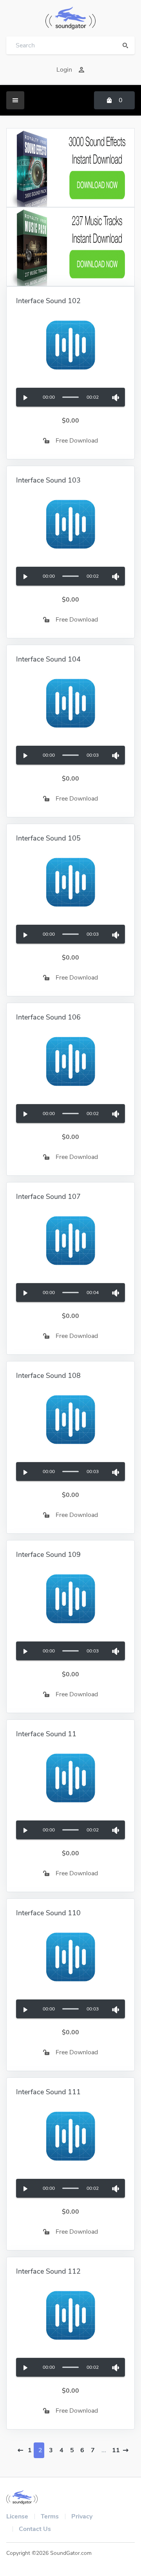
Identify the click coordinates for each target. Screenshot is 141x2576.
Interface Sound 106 (48, 1017)
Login (64, 70)
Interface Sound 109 (48, 1555)
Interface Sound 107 (48, 1197)
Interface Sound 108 (48, 1376)
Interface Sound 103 (48, 480)
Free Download (77, 441)
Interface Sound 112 (48, 2271)
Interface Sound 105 (48, 838)
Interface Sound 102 (48, 301)
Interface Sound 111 (48, 2092)
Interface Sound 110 (48, 1913)
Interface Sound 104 (48, 659)
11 (115, 2450)
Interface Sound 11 (46, 1734)
